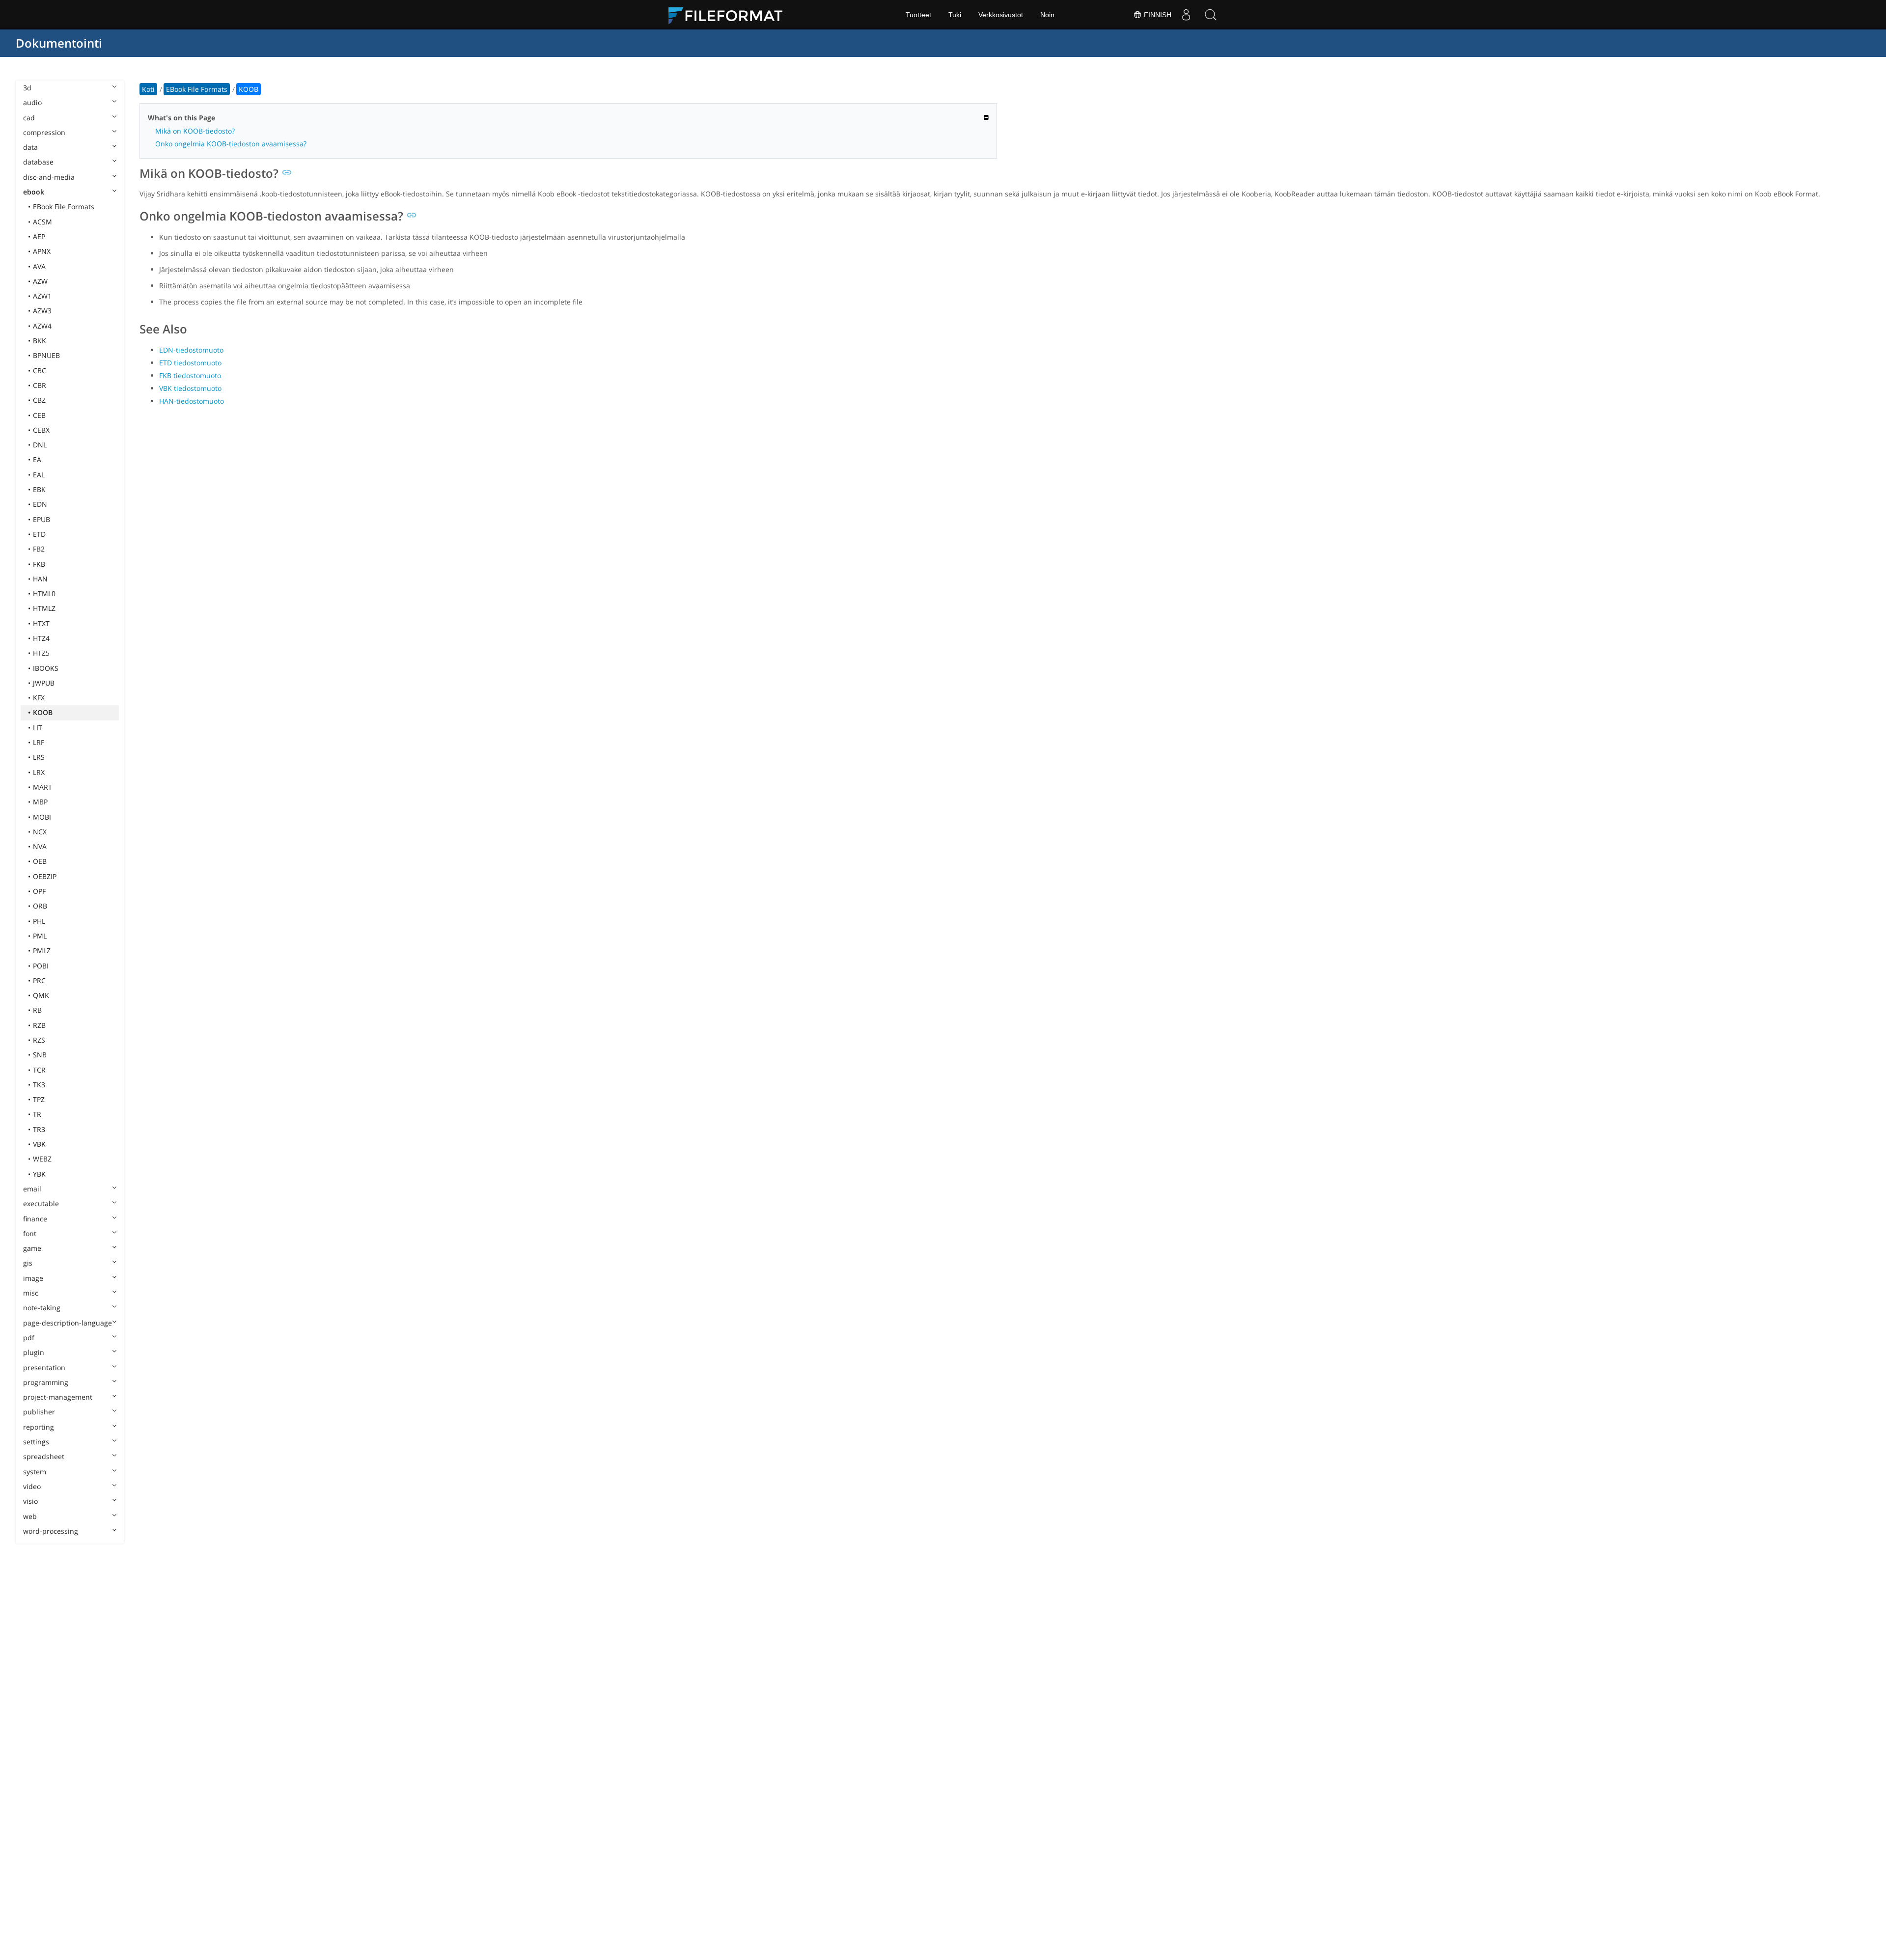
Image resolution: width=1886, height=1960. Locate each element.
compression (44, 132)
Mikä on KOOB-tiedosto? (195, 131)
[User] (1186, 15)
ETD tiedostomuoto (190, 363)
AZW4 (42, 326)
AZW (40, 281)
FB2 (39, 549)
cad (29, 118)
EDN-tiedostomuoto (191, 350)
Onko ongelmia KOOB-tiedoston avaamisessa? (231, 144)
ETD (39, 534)
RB (37, 1010)
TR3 (39, 1129)
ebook (34, 192)
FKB (39, 564)
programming (46, 1382)
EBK (39, 489)
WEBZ (42, 1159)
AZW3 (42, 311)
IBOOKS (46, 668)
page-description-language (68, 1323)
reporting (39, 1427)
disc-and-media (49, 177)
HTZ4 (41, 638)
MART (42, 787)
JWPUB (44, 683)
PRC (39, 980)
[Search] (1211, 15)
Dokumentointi (59, 43)
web (30, 1516)
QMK (41, 995)
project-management (58, 1397)
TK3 (39, 1085)
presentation (44, 1367)
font (30, 1233)
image (33, 1278)
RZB (39, 1025)
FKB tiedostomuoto (190, 375)
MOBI (42, 817)
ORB (40, 906)
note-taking (42, 1308)
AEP (39, 236)
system (35, 1472)
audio (32, 102)
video (32, 1486)
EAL (39, 475)
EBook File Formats (64, 207)
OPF (39, 891)
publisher (39, 1412)
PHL (39, 921)
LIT (38, 728)
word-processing (51, 1531)
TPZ (39, 1099)
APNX (42, 251)
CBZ (39, 400)
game (32, 1248)
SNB (40, 1055)
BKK (40, 341)
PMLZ (42, 951)
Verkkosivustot (1001, 15)
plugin (34, 1352)
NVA (40, 846)
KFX (39, 698)
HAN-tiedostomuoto (192, 401)
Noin (1047, 15)
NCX (40, 832)
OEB (40, 861)
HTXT (41, 623)
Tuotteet (918, 15)
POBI (41, 966)
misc (31, 1293)
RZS (39, 1040)
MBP (40, 802)
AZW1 (42, 296)
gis (28, 1263)
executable (41, 1203)
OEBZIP (45, 876)
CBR (40, 385)
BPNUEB (46, 355)
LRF (39, 742)
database (38, 162)
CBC (40, 371)
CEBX (41, 430)
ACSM (42, 222)
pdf (29, 1338)
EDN (40, 504)
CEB (39, 415)
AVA (39, 266)
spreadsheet (44, 1456)
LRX (39, 772)
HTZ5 (41, 653)
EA (37, 459)
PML (40, 936)
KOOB (43, 712)
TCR (39, 1070)
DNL (40, 445)
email (32, 1189)
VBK (39, 1144)
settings (36, 1442)
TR (37, 1114)
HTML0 (44, 594)
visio (30, 1501)
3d (27, 88)
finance (35, 1219)
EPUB (42, 519)
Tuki (955, 15)
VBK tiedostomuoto (190, 388)
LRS (39, 757)
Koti (148, 89)
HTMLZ (44, 608)
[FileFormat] (729, 15)
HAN (40, 579)
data (30, 147)
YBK (39, 1174)
